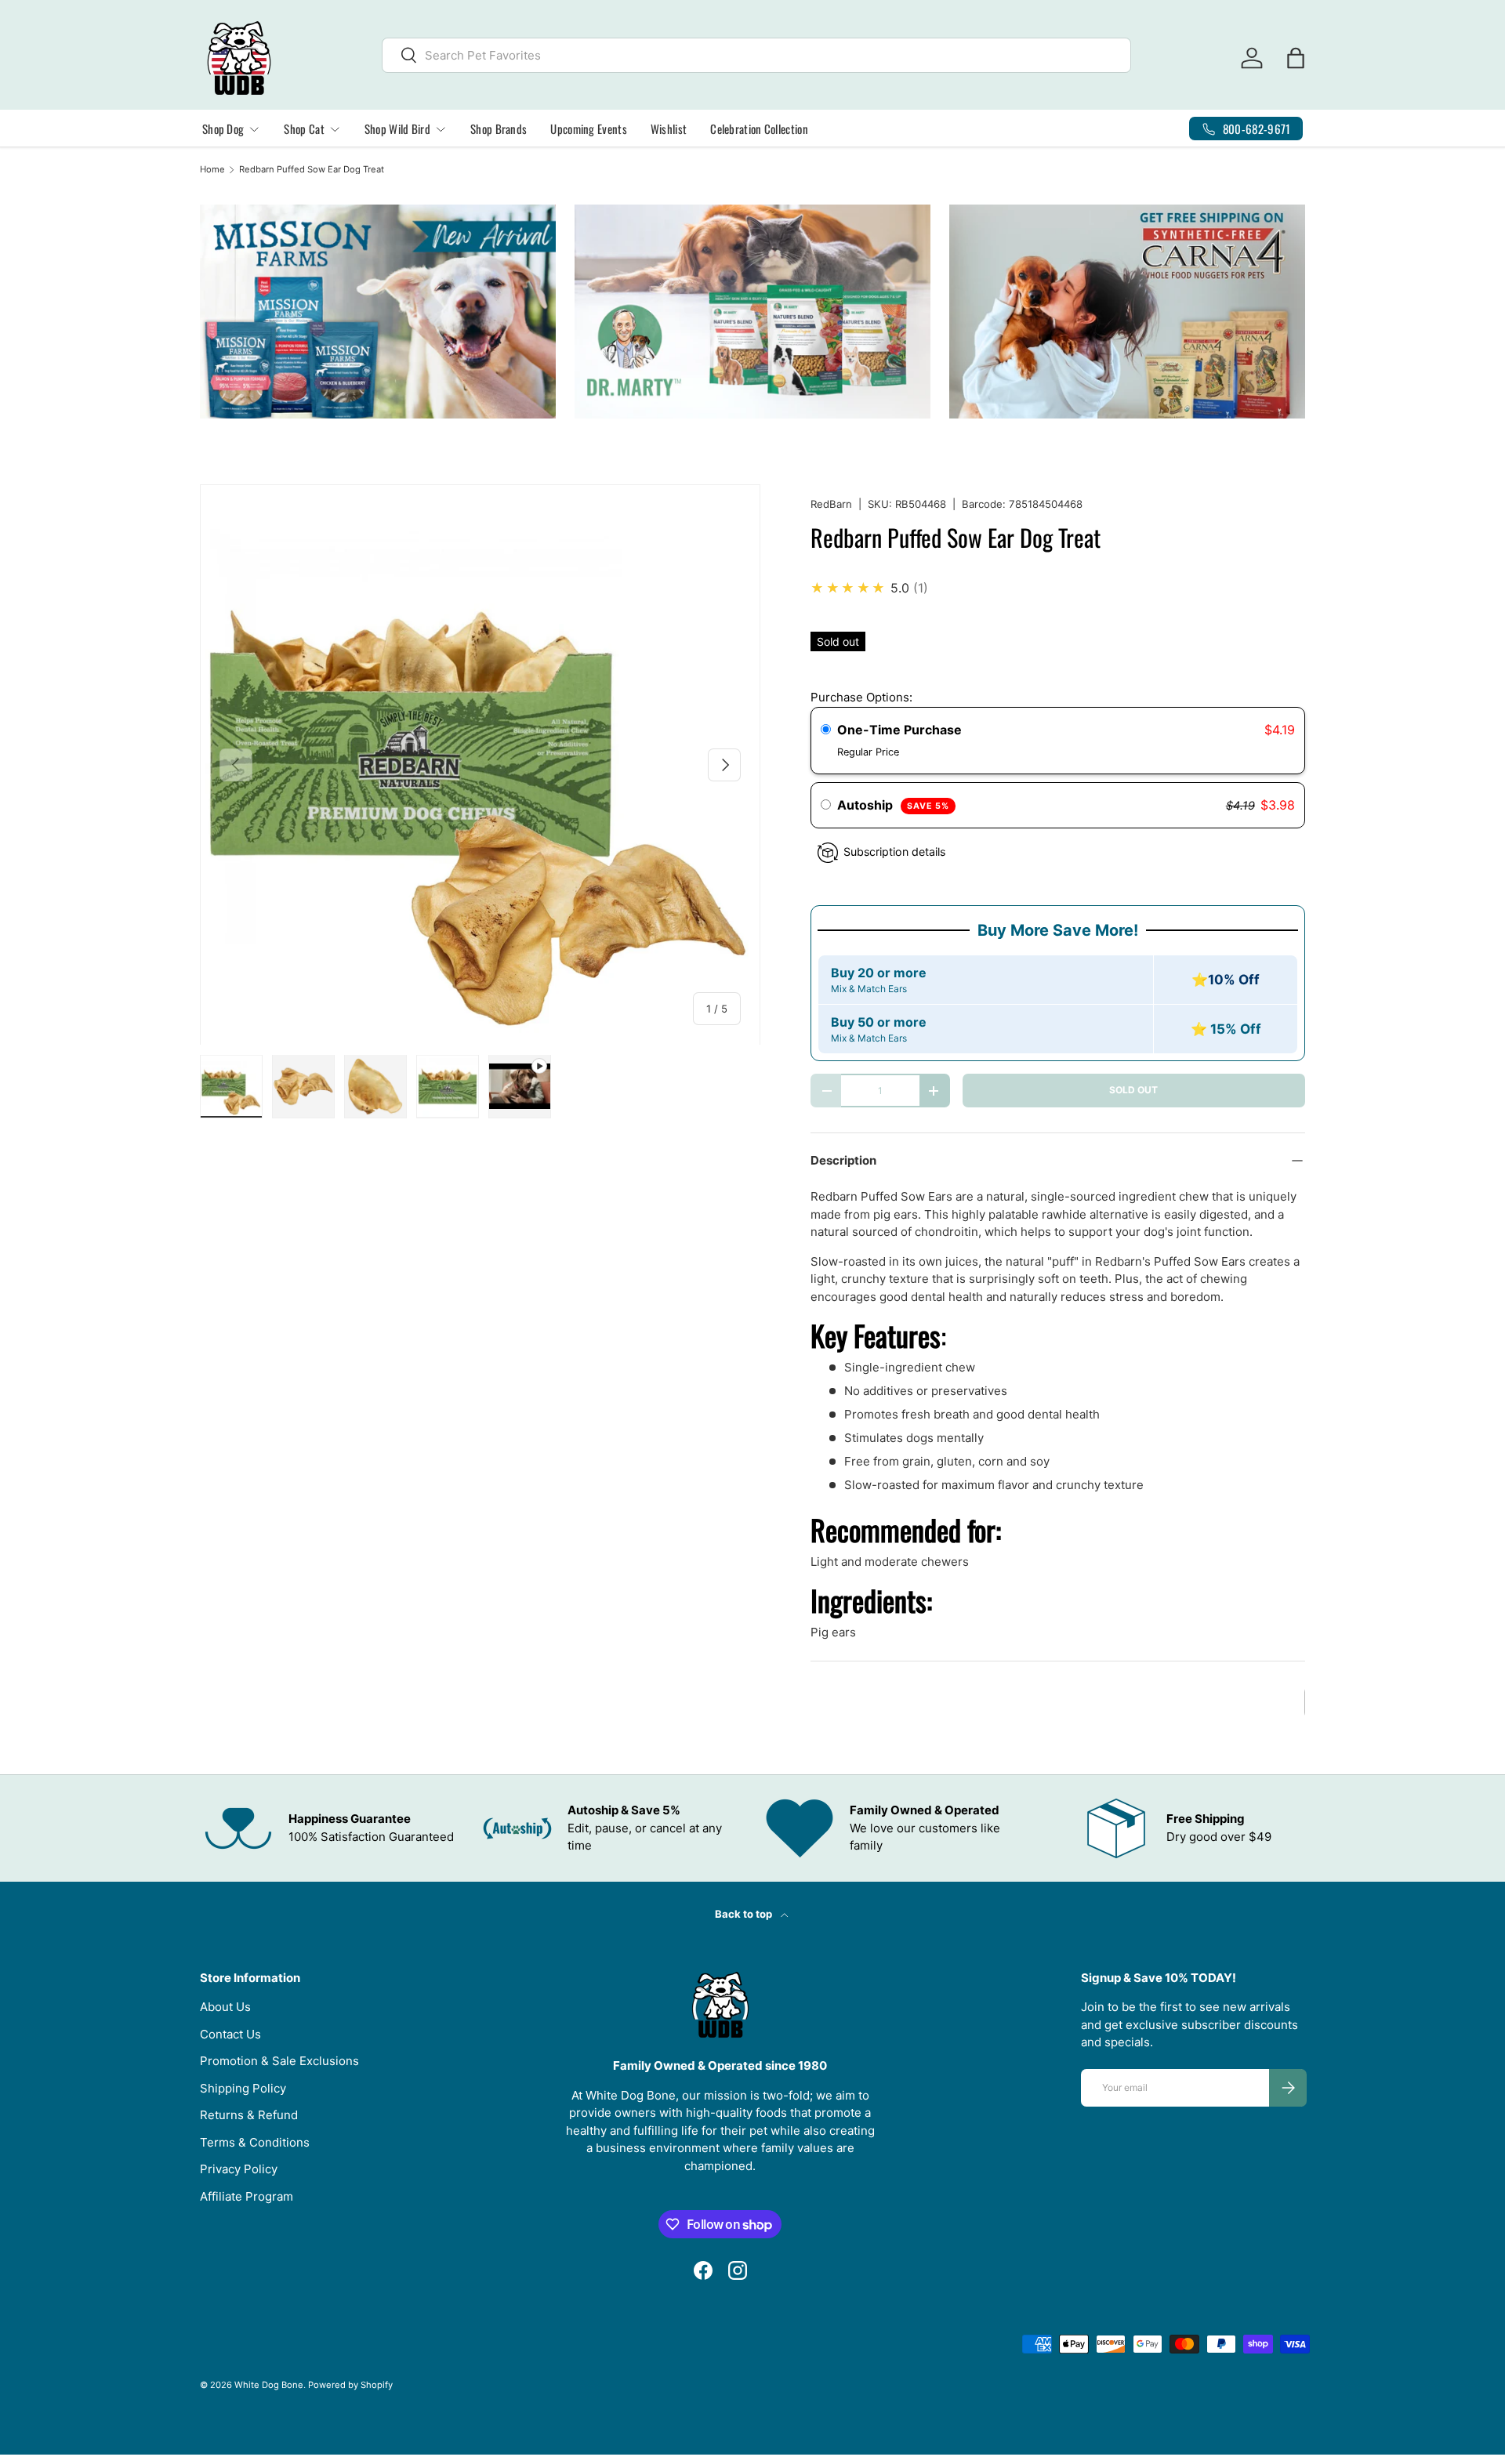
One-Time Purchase (899, 730)
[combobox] (757, 55)
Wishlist (669, 129)
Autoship (893, 805)
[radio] (826, 730)
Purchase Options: (861, 697)
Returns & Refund (249, 2115)
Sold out (1133, 1090)
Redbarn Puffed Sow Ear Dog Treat (312, 170)
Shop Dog (223, 129)
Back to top (745, 1914)
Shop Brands (499, 129)
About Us (225, 2007)
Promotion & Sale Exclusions (279, 2061)
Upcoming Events (589, 129)
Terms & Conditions (255, 2142)
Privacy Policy (239, 2169)
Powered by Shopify (350, 2385)
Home (212, 170)
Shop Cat (304, 129)
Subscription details (894, 852)
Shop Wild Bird (397, 129)
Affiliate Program (247, 2196)
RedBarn (831, 504)
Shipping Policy (243, 2088)
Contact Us (230, 2034)
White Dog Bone (269, 2385)
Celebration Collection (759, 129)
